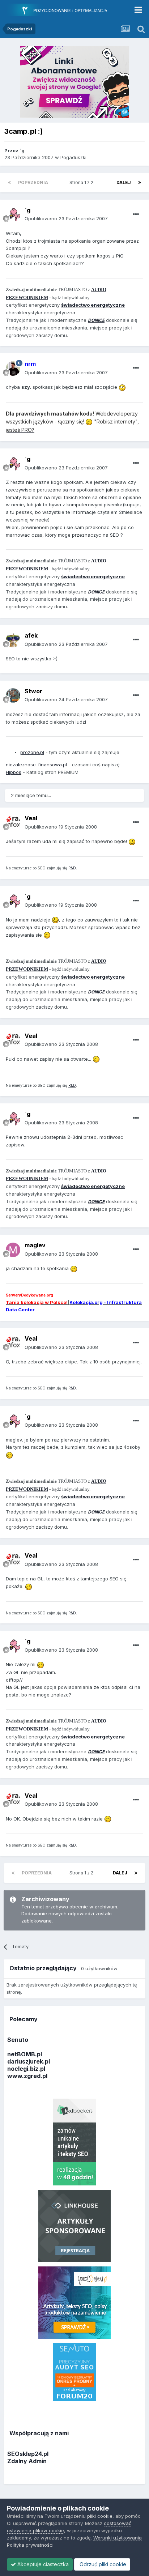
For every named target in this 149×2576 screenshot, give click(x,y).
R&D (72, 868)
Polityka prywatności (30, 2545)
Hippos (14, 772)
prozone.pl (32, 752)
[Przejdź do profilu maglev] (13, 1250)
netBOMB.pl (25, 2054)
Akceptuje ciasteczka (42, 2564)
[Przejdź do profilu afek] (13, 640)
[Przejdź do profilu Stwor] (13, 695)
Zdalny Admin (27, 2461)
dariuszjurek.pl (29, 2061)
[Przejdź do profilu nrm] (13, 369)
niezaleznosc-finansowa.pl (36, 765)
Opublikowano (66, 218)
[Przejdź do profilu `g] (13, 214)
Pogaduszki (73, 157)
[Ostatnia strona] (140, 183)
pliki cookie (100, 2516)
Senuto (18, 2040)
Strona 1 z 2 (82, 182)
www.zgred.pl (27, 2076)
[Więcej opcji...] (136, 214)
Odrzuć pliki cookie (102, 2564)
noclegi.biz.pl (26, 2069)
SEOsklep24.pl (28, 2454)
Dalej (124, 182)
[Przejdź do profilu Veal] (13, 823)
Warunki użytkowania (118, 2538)
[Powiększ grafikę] (122, 387)
